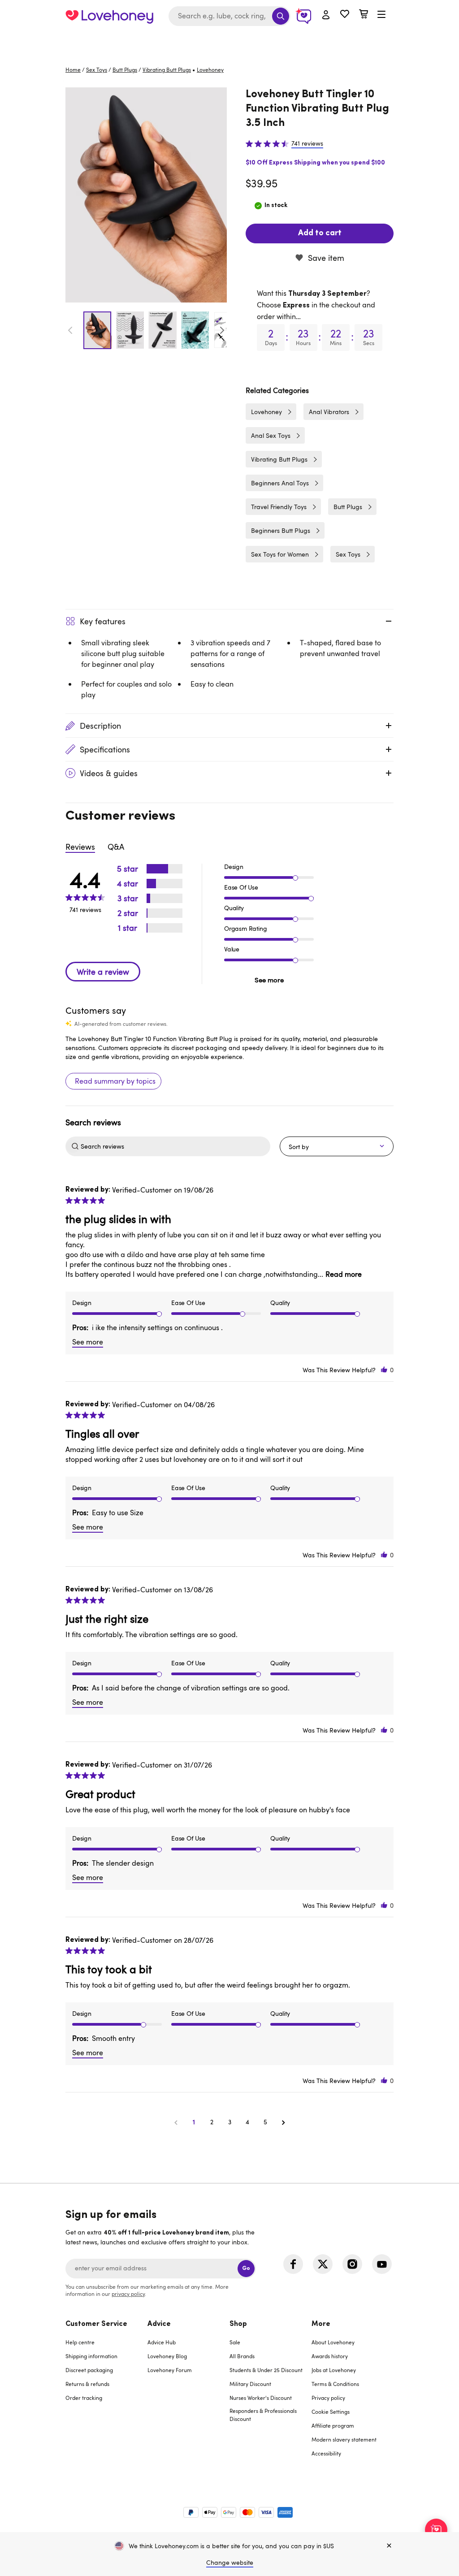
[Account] (326, 15)
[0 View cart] (364, 15)
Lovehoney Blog (167, 2356)
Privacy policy (328, 2398)
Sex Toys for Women (280, 554)
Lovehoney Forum (170, 2370)
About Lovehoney (333, 2342)
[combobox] (229, 16)
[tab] (106, 2394)
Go (246, 2268)
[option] (146, 195)
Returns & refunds (87, 2384)
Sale (235, 2342)
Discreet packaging (89, 2370)
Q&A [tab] (116, 847)
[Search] (281, 16)
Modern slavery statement (344, 2439)
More (321, 2324)
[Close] (389, 2546)
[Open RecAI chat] (436, 2530)
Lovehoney (230, 41)
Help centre (80, 2342)
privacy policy (128, 2294)
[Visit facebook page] (293, 2264)
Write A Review (103, 972)
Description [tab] (100, 726)
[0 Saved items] (345, 15)
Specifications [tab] (105, 749)
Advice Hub (162, 2342)
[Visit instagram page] (352, 2264)
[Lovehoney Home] (109, 16)
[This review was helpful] (384, 1370)
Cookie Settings (331, 2412)
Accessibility (326, 2453)
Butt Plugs (125, 69)
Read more (344, 1274)
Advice (159, 2324)
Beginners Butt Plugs (281, 530)
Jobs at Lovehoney (334, 2370)
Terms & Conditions (335, 2384)
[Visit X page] (323, 2264)
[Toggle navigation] (381, 15)
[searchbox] (174, 1146)
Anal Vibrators (329, 412)
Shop (238, 2324)
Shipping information (91, 2356)
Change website (230, 2562)
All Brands (242, 2356)
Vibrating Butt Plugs (167, 69)
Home (73, 69)
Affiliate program (333, 2425)
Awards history (330, 2356)
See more (269, 980)
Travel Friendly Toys (279, 507)
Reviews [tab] (80, 847)
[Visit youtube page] (382, 2264)
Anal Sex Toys (271, 435)
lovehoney (210, 69)
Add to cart (320, 233)
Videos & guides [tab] (109, 773)
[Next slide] (222, 330)
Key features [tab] (103, 621)
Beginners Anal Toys (280, 483)
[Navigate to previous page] (176, 2122)
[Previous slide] (70, 330)
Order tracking (84, 2398)
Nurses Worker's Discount (261, 2398)
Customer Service (96, 2324)
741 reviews (307, 143)
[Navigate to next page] (283, 2122)
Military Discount (250, 2384)
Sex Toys (97, 69)
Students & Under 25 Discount (266, 2370)
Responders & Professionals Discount (263, 2415)
